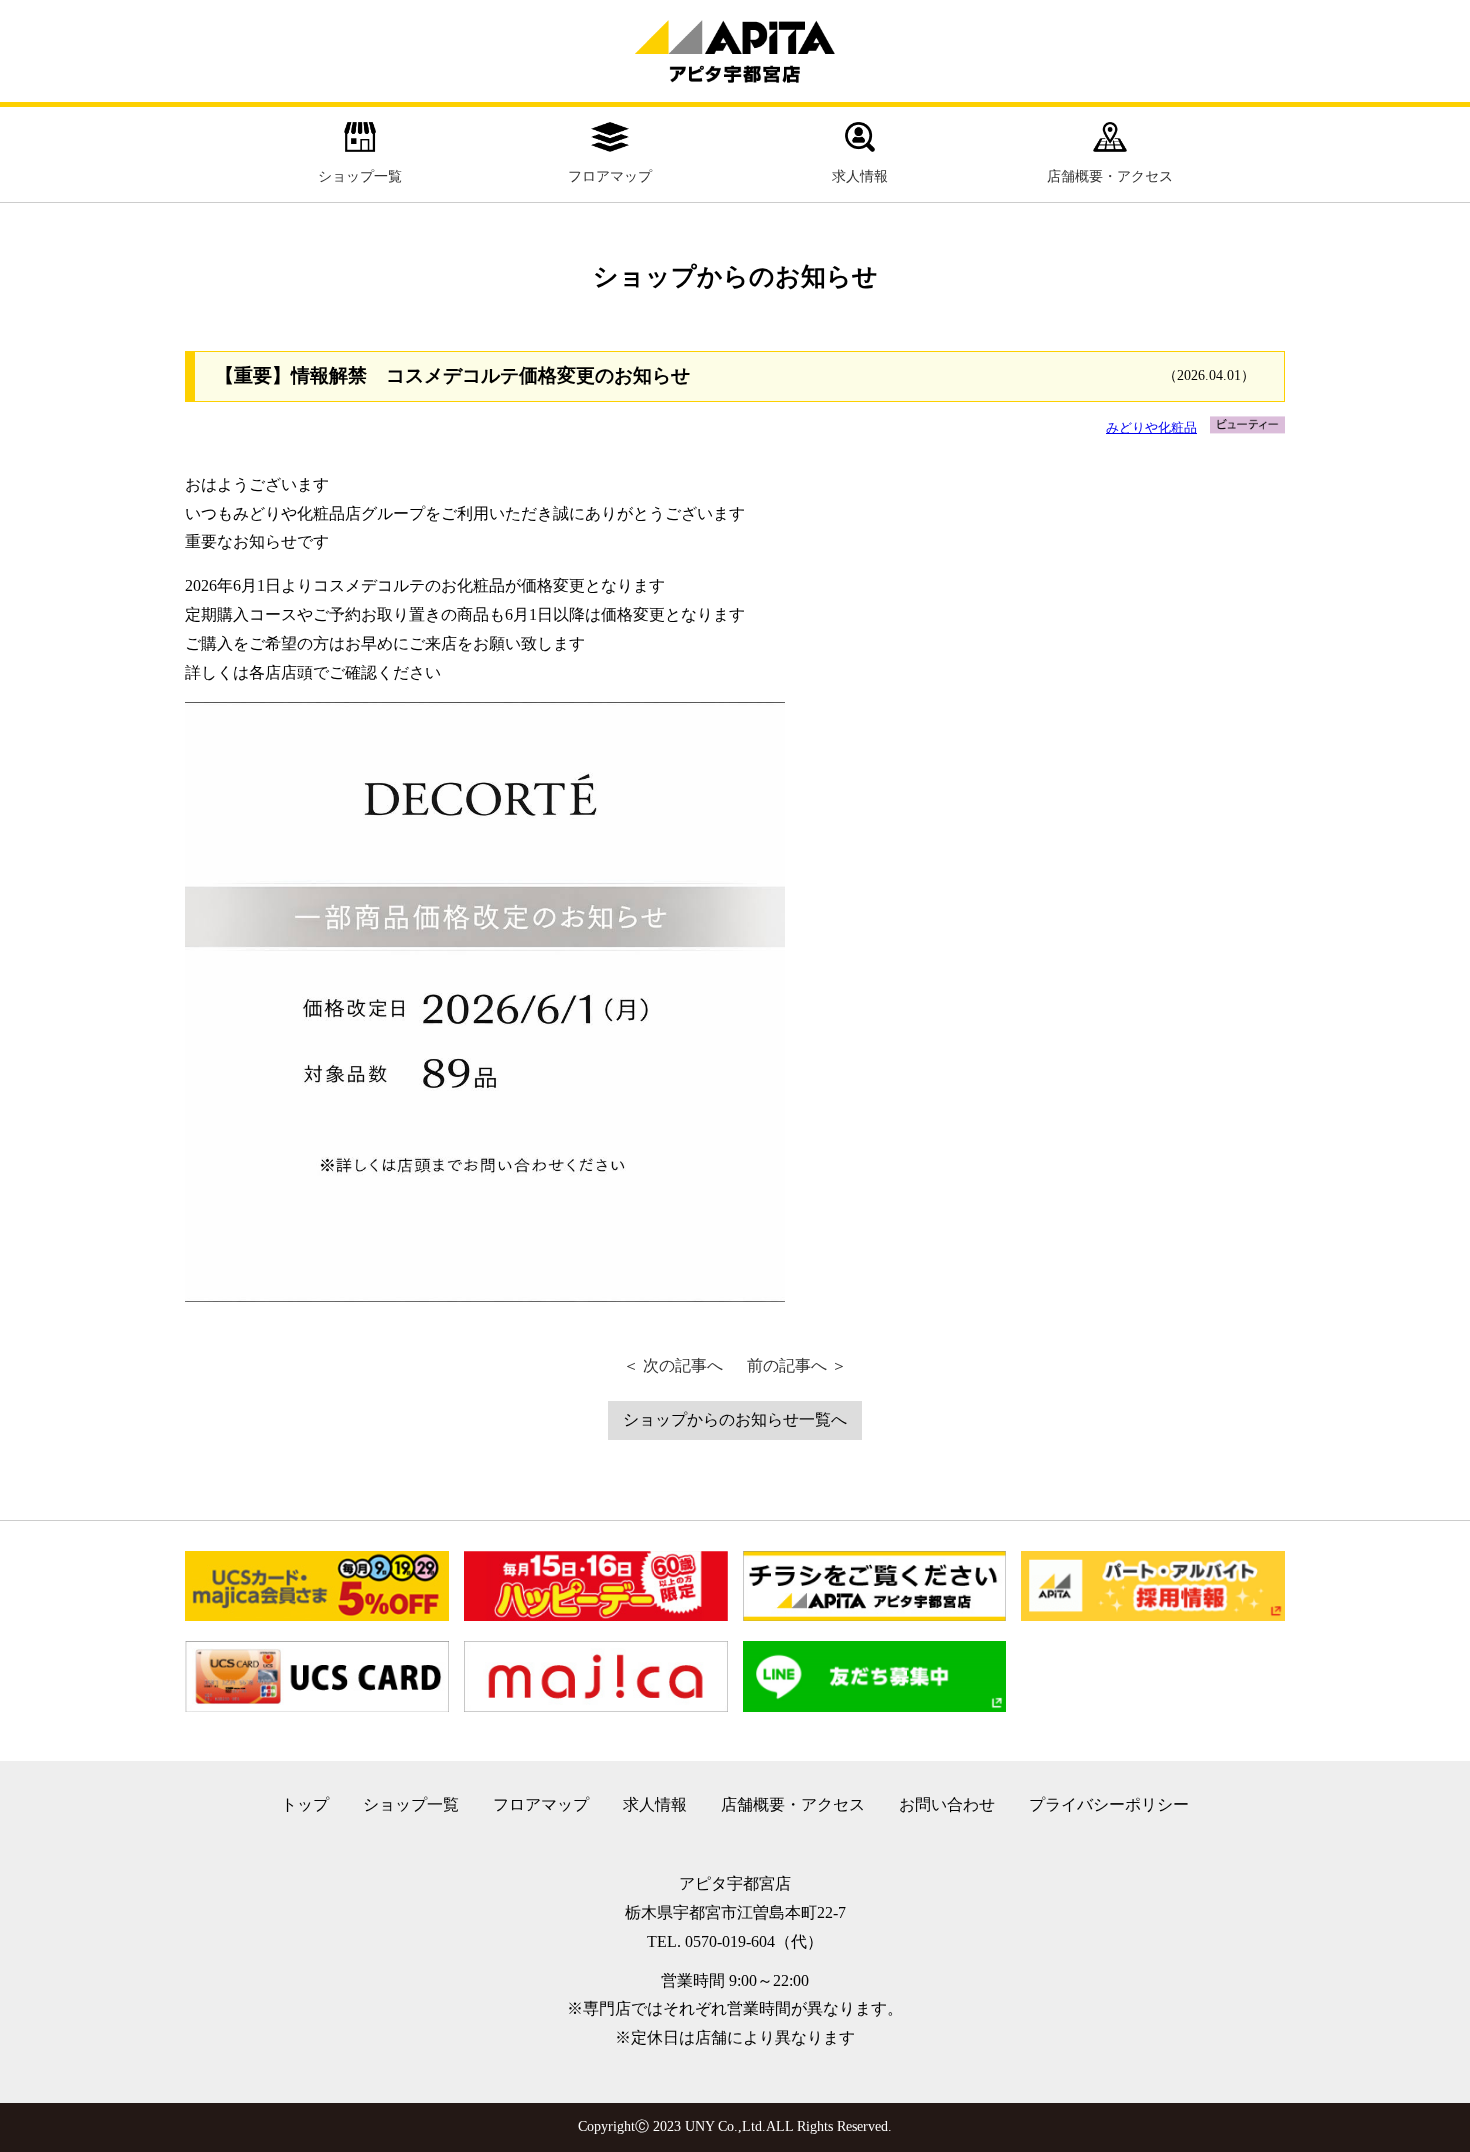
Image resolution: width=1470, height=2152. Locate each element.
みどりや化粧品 (1151, 427)
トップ (305, 1804)
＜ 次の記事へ (673, 1365)
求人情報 (860, 176)
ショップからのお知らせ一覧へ (735, 1419)
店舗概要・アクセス (1110, 176)
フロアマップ (610, 176)
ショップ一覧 (360, 176)
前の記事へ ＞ (797, 1365)
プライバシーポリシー (1109, 1804)
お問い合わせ (947, 1804)
